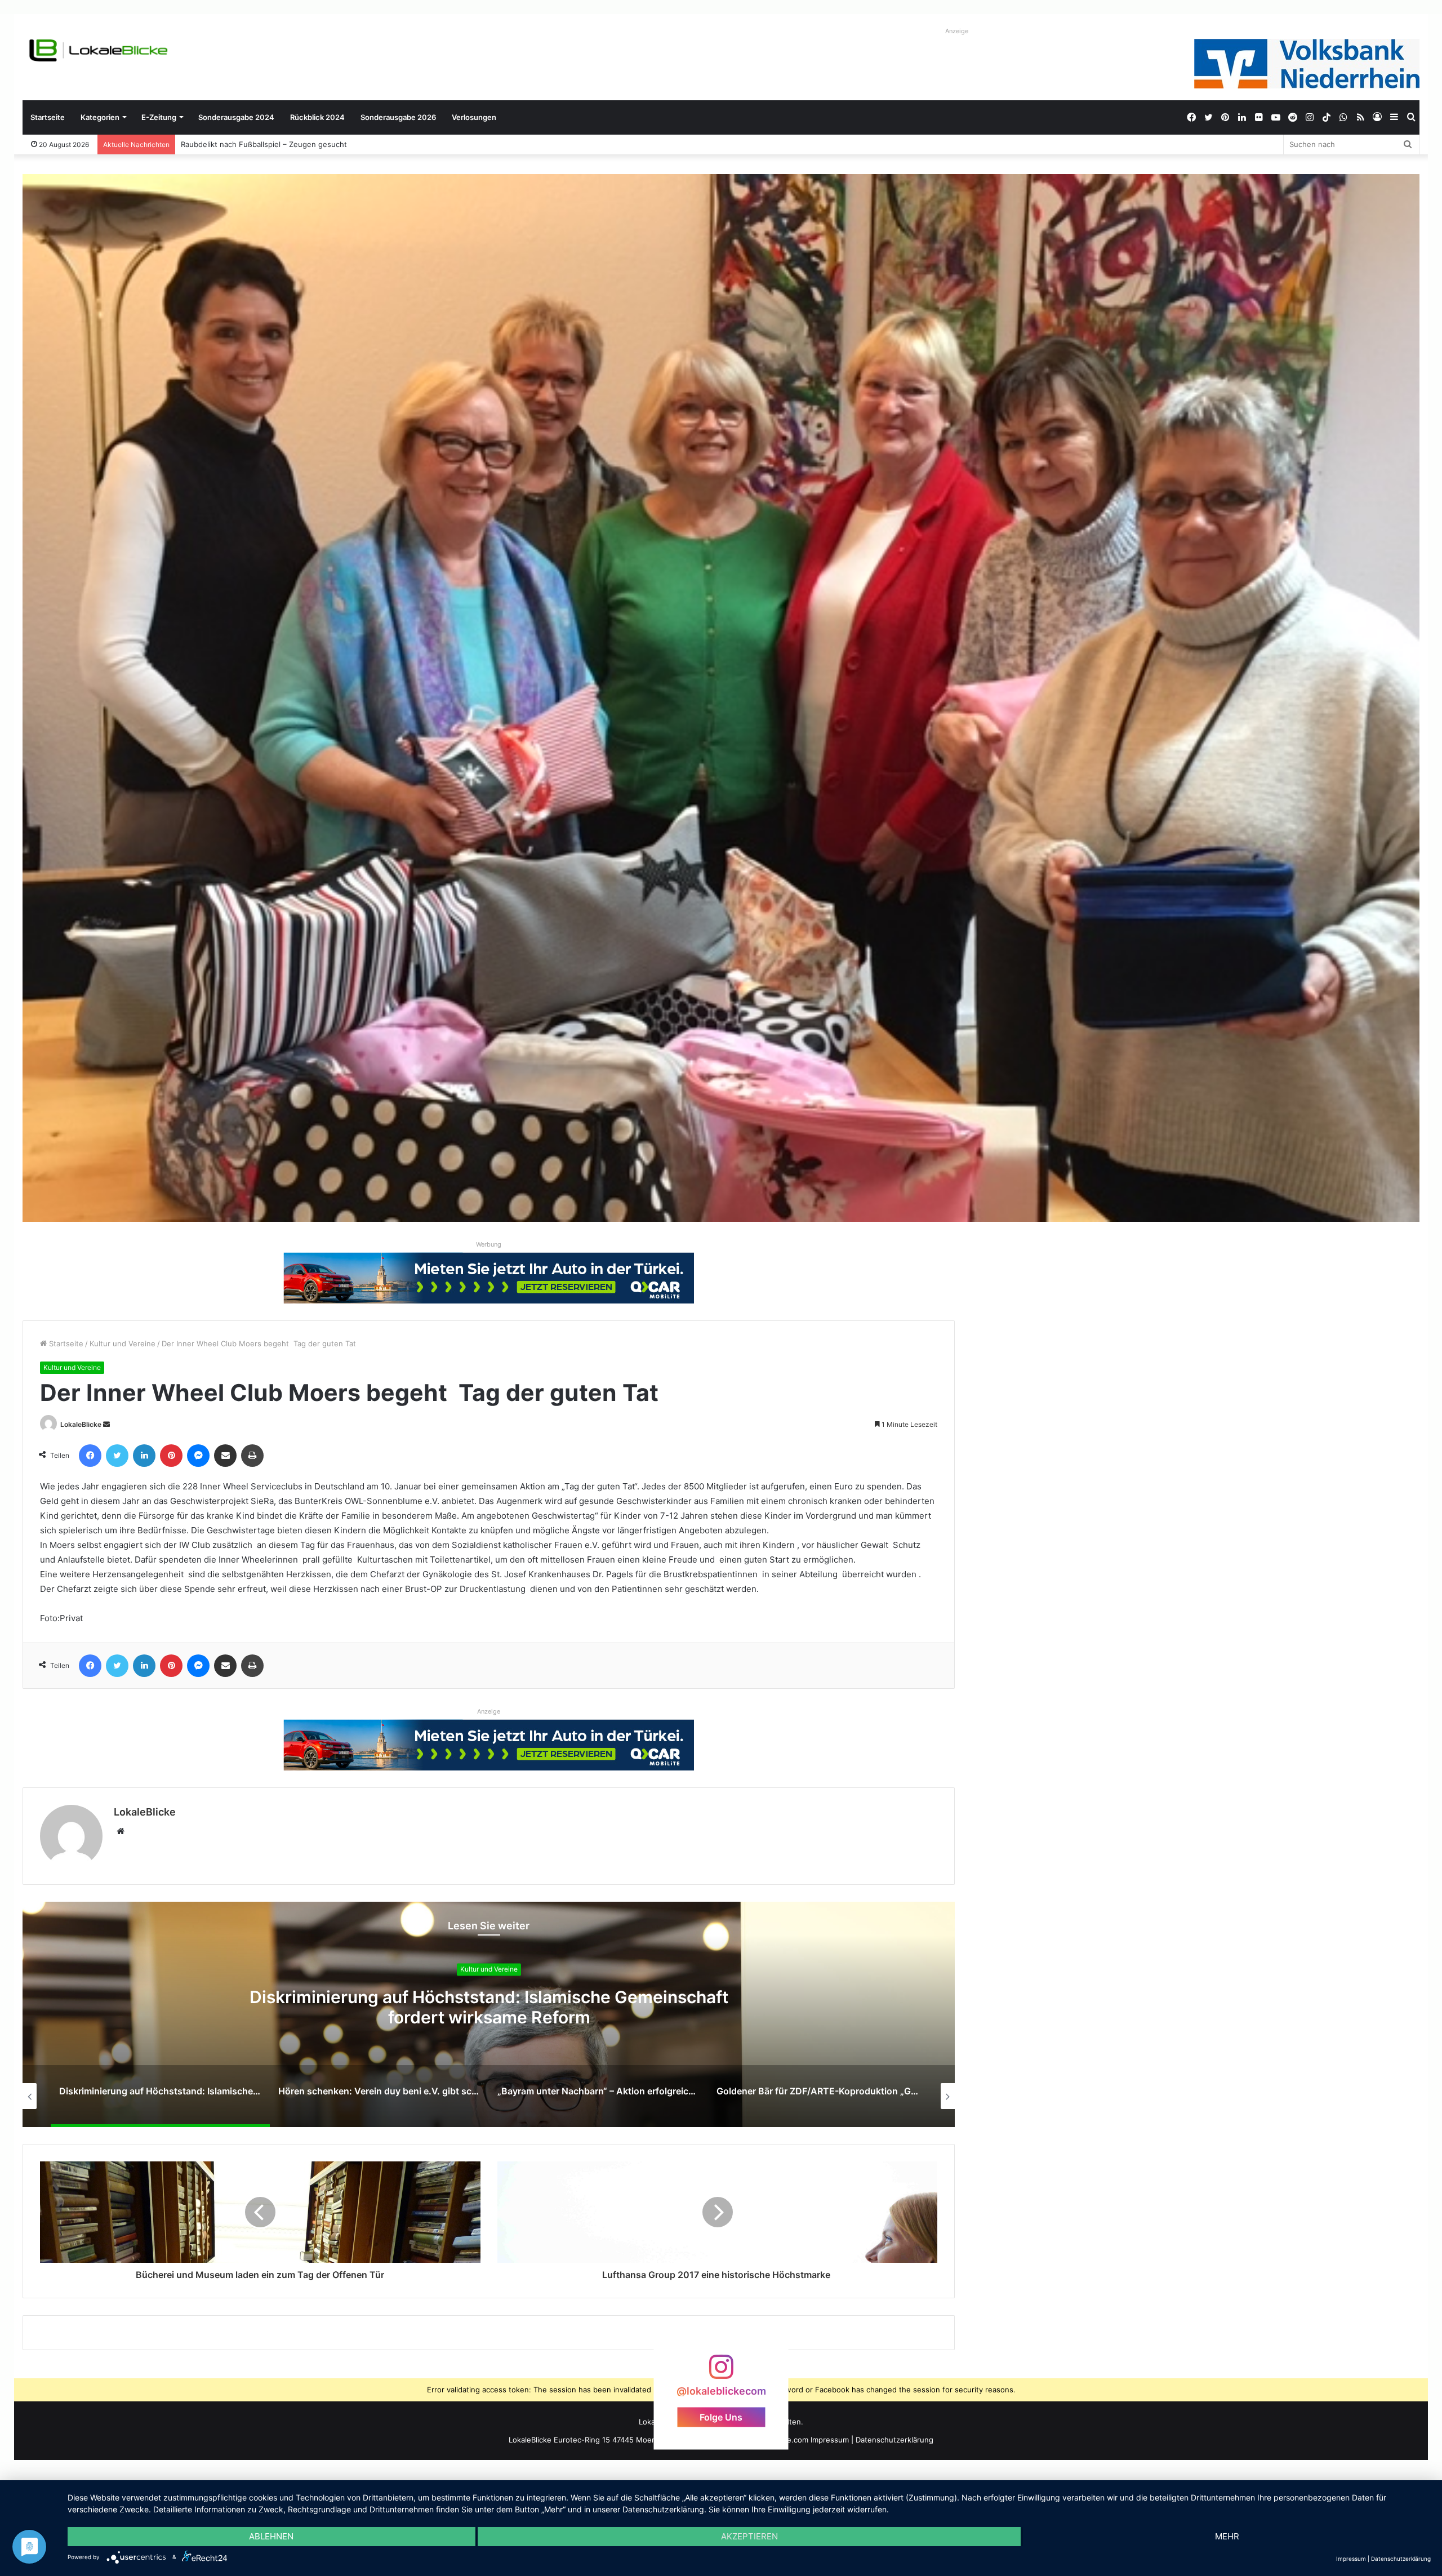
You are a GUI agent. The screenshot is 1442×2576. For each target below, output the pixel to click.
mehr (1227, 2536)
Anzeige (957, 31)
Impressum (830, 2440)
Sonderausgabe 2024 (236, 117)
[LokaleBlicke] (99, 50)
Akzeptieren (749, 2536)
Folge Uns (721, 2417)
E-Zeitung (159, 117)
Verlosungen (474, 117)
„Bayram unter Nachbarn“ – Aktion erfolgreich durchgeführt (489, 2008)
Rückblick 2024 (317, 117)
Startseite (48, 117)
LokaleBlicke (81, 1424)
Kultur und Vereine (123, 1343)
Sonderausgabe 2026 (398, 117)
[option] (489, 2014)
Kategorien (100, 117)
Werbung (489, 1244)
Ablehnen (271, 2536)
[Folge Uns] (721, 2372)
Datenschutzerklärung (894, 2440)
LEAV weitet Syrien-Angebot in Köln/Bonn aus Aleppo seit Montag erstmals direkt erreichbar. (345, 144)
